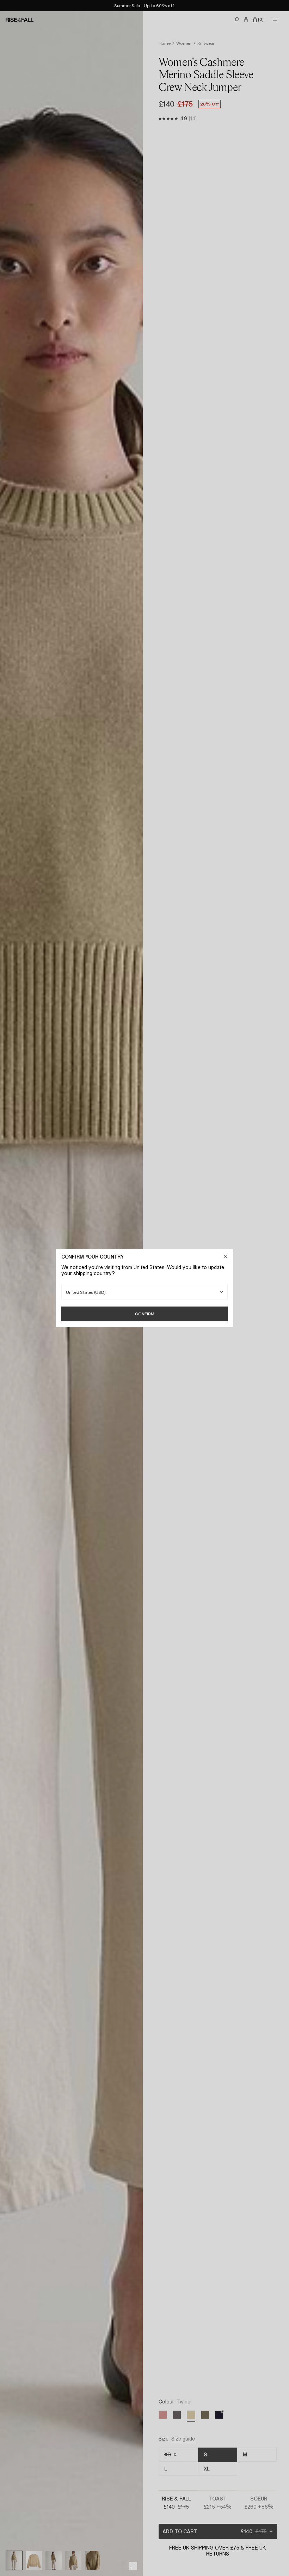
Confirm (145, 1314)
